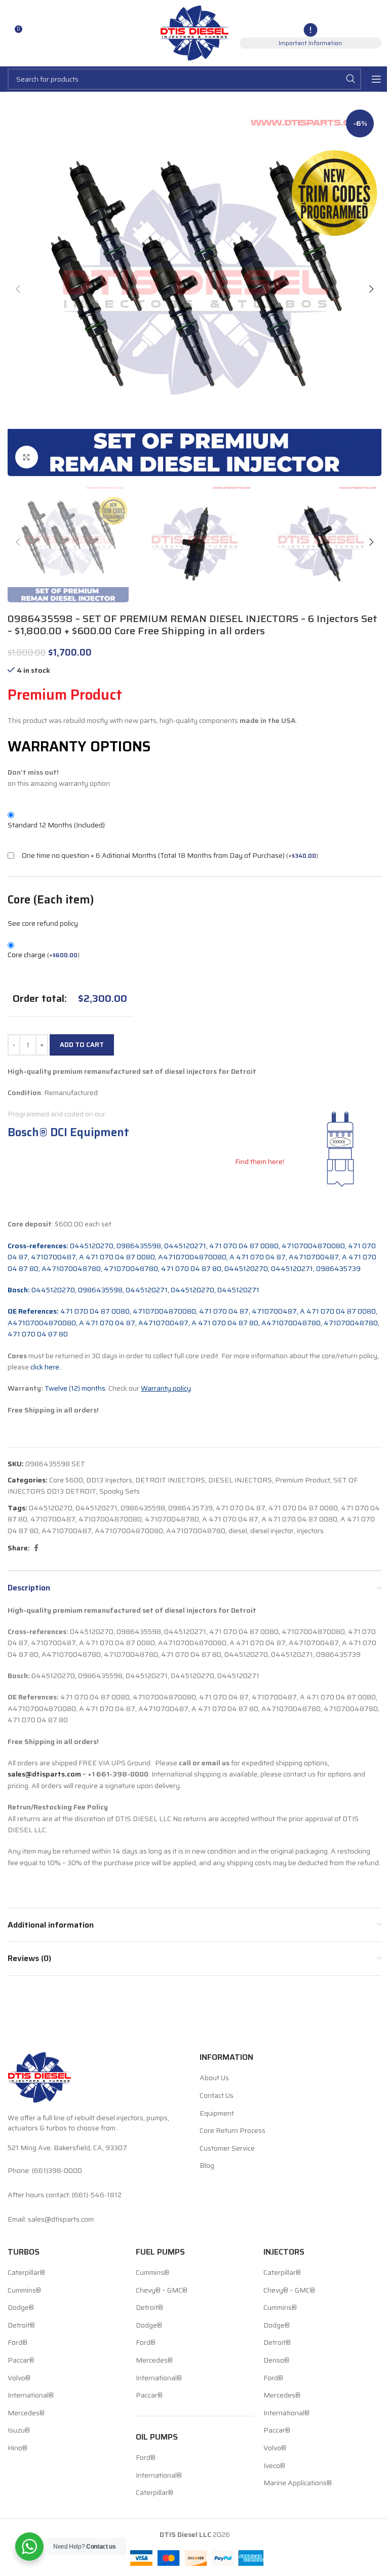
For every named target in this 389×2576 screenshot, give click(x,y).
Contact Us (217, 2096)
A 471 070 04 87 (230, 1519)
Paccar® (21, 2361)
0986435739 (190, 1508)
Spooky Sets (120, 1491)
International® (31, 2396)
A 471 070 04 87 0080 (299, 1519)
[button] (18, 289)
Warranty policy (166, 1388)
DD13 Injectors (109, 1480)
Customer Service (227, 2148)
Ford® (17, 2343)
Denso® (276, 2361)
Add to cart (82, 1045)
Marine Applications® (298, 2483)
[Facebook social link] (36, 1548)
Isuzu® (19, 2430)
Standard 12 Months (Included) (56, 825)
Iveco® (274, 2465)
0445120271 (96, 1508)
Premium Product (303, 1480)
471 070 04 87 (241, 1508)
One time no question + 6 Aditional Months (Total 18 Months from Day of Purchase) (153, 855)
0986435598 (143, 1508)
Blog (207, 2166)
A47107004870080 (129, 1531)
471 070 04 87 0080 (303, 1508)
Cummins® (24, 2290)
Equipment (217, 2113)
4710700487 (53, 1519)
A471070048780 (196, 1531)
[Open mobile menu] (376, 79)
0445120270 (51, 1508)
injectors (310, 1531)
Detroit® (21, 2326)
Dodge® (21, 2308)
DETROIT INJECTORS (170, 1480)
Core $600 (66, 1480)
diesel (238, 1531)
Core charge (44, 955)
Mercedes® (26, 2413)
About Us (214, 2078)
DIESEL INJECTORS (240, 1480)
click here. (46, 1367)
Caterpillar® (26, 2273)
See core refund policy (43, 923)
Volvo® (19, 2378)
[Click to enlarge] (27, 457)
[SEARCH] (351, 79)
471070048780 (172, 1519)
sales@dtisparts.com (44, 1774)
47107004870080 (110, 1519)
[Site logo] (195, 32)
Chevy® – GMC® (162, 2290)
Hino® (17, 2448)
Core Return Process (232, 2131)
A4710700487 (67, 1531)
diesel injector (272, 1531)
